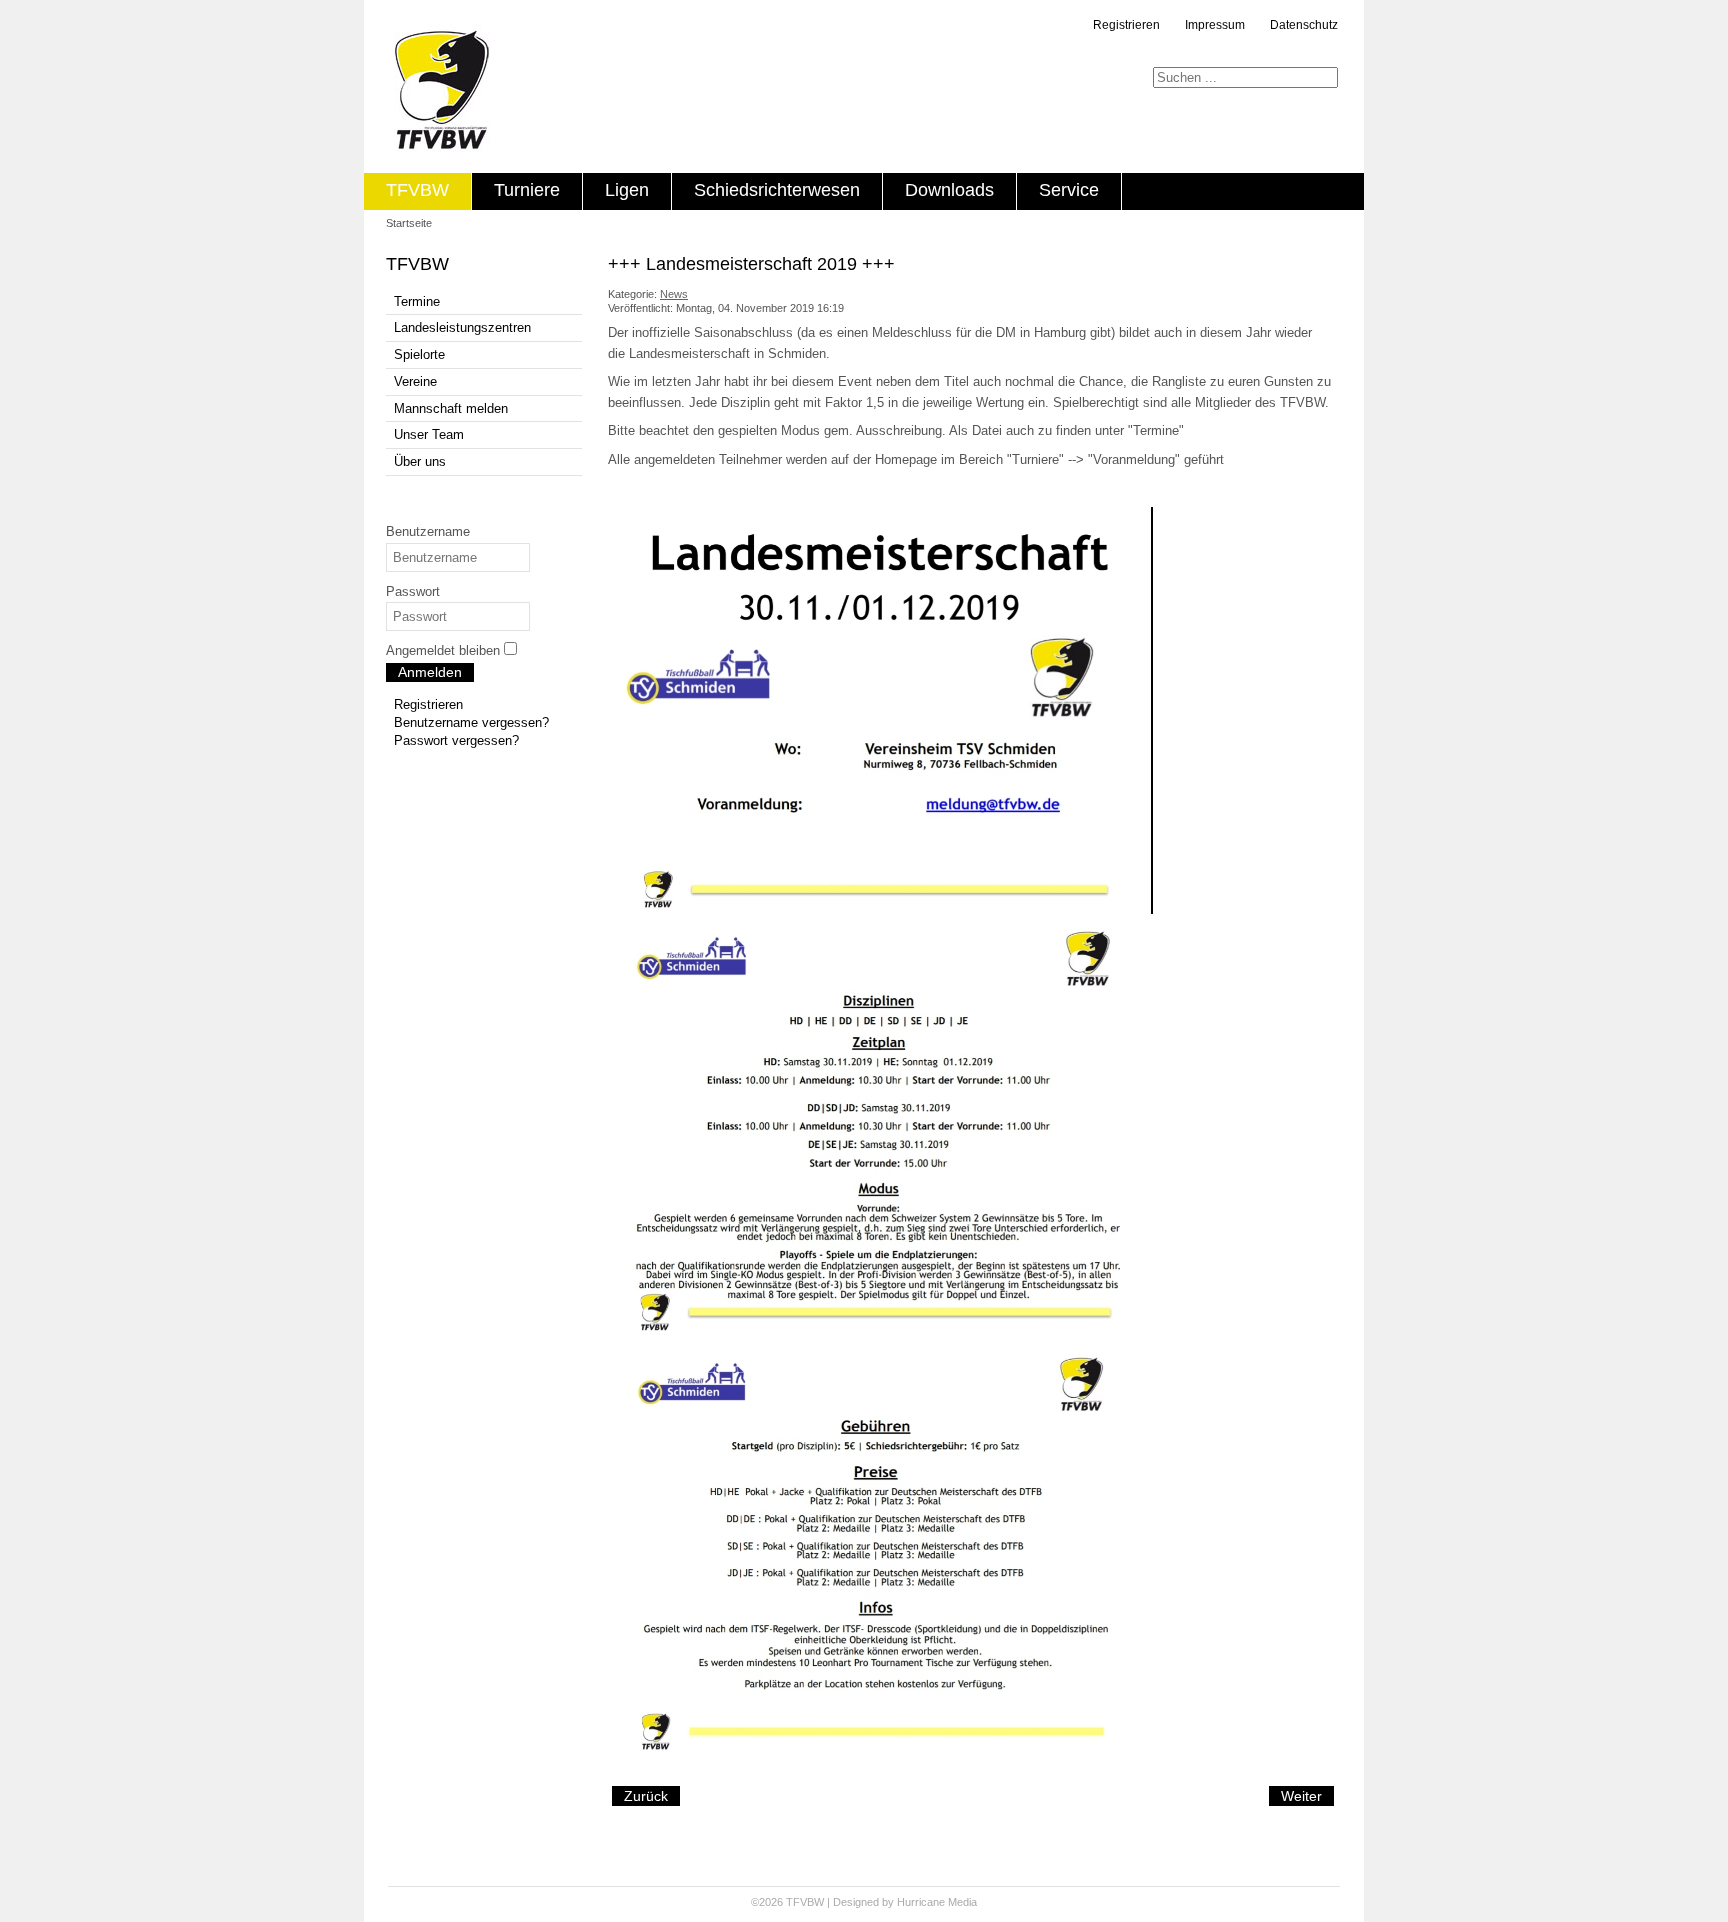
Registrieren (1126, 25)
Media (962, 1902)
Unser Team (429, 434)
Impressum (1215, 25)
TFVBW (417, 190)
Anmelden (430, 672)
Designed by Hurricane (890, 1902)
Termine (417, 301)
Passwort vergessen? (456, 740)
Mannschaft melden (451, 408)
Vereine (415, 381)
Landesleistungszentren (462, 327)
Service (1069, 190)
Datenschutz (1304, 25)
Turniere (527, 190)
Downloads (949, 190)
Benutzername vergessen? (471, 722)
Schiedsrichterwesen (777, 190)
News (674, 294)
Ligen (627, 190)
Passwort (413, 591)
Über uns (420, 461)
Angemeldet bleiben (443, 650)
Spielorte (419, 354)
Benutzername (428, 531)
